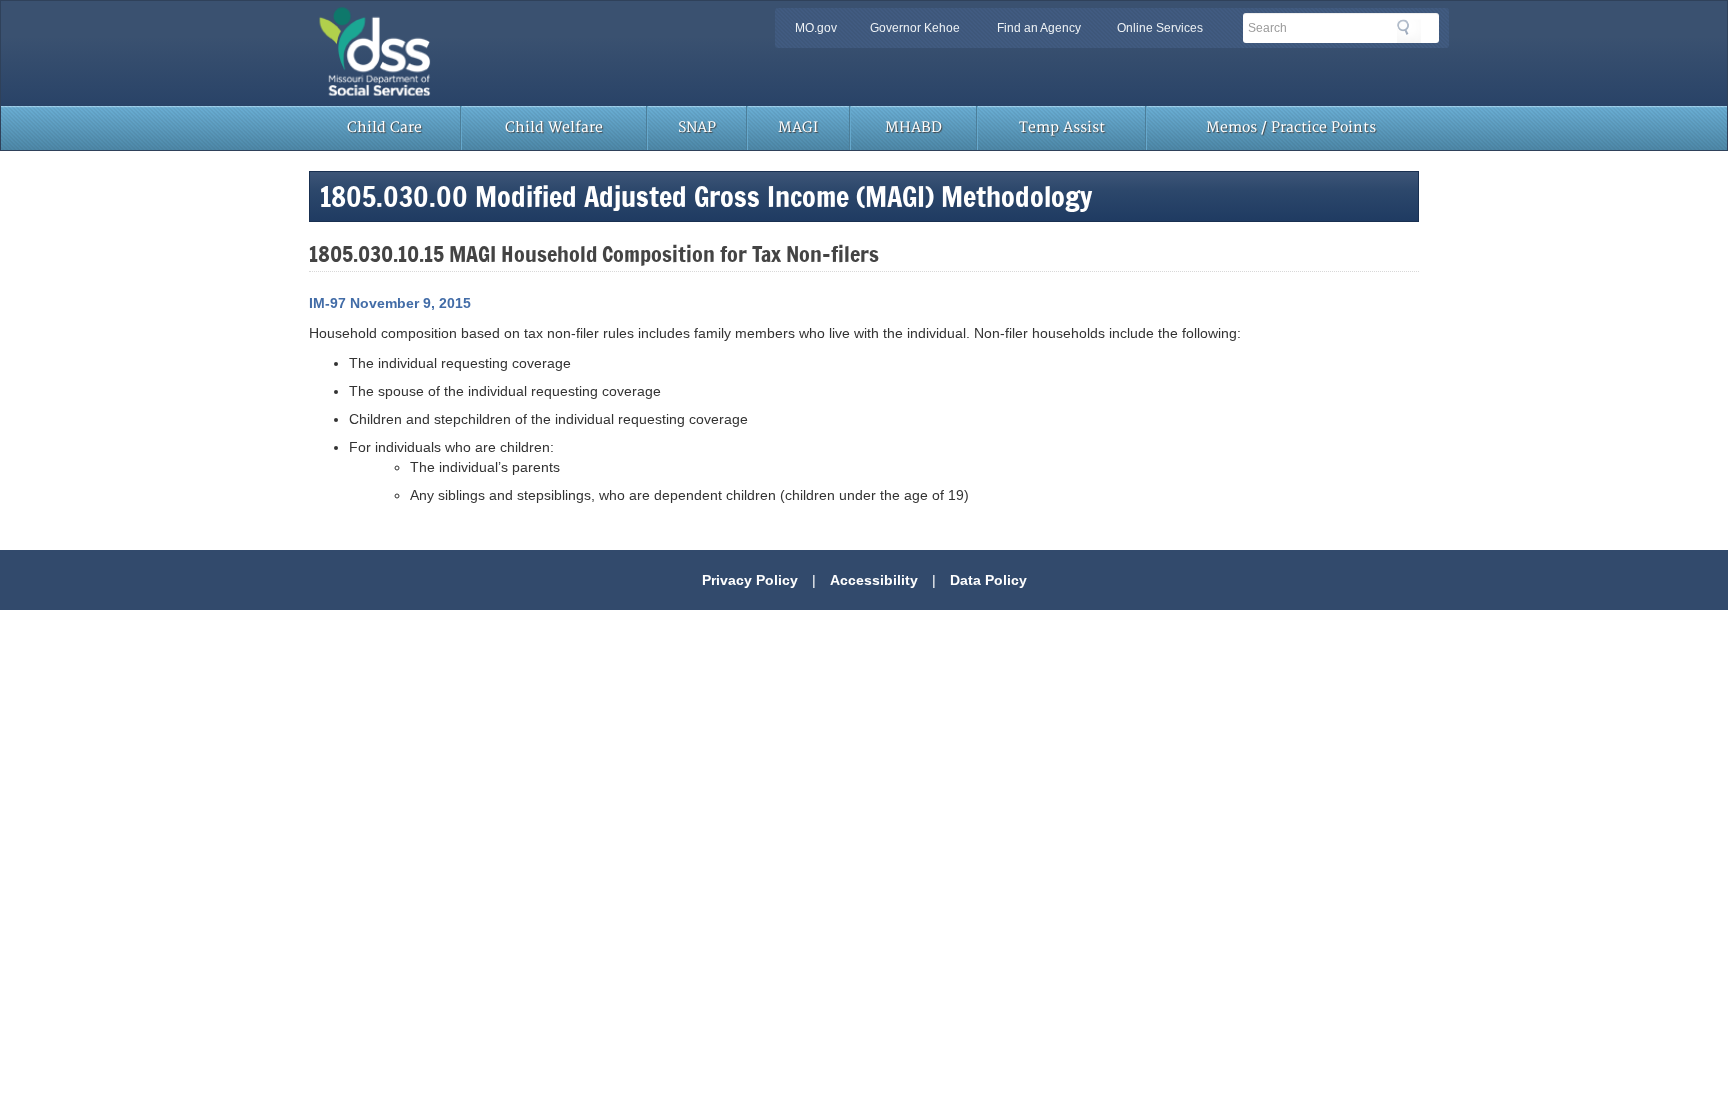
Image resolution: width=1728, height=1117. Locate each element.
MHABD (913, 127)
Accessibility (874, 580)
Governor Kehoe (915, 28)
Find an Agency (1039, 28)
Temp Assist (1062, 127)
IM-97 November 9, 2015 (390, 303)
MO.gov (816, 28)
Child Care (384, 127)
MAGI (798, 127)
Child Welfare (554, 127)
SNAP (697, 127)
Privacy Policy (750, 580)
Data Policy (988, 580)
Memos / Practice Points (1291, 127)
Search (1409, 31)
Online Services (1160, 28)
